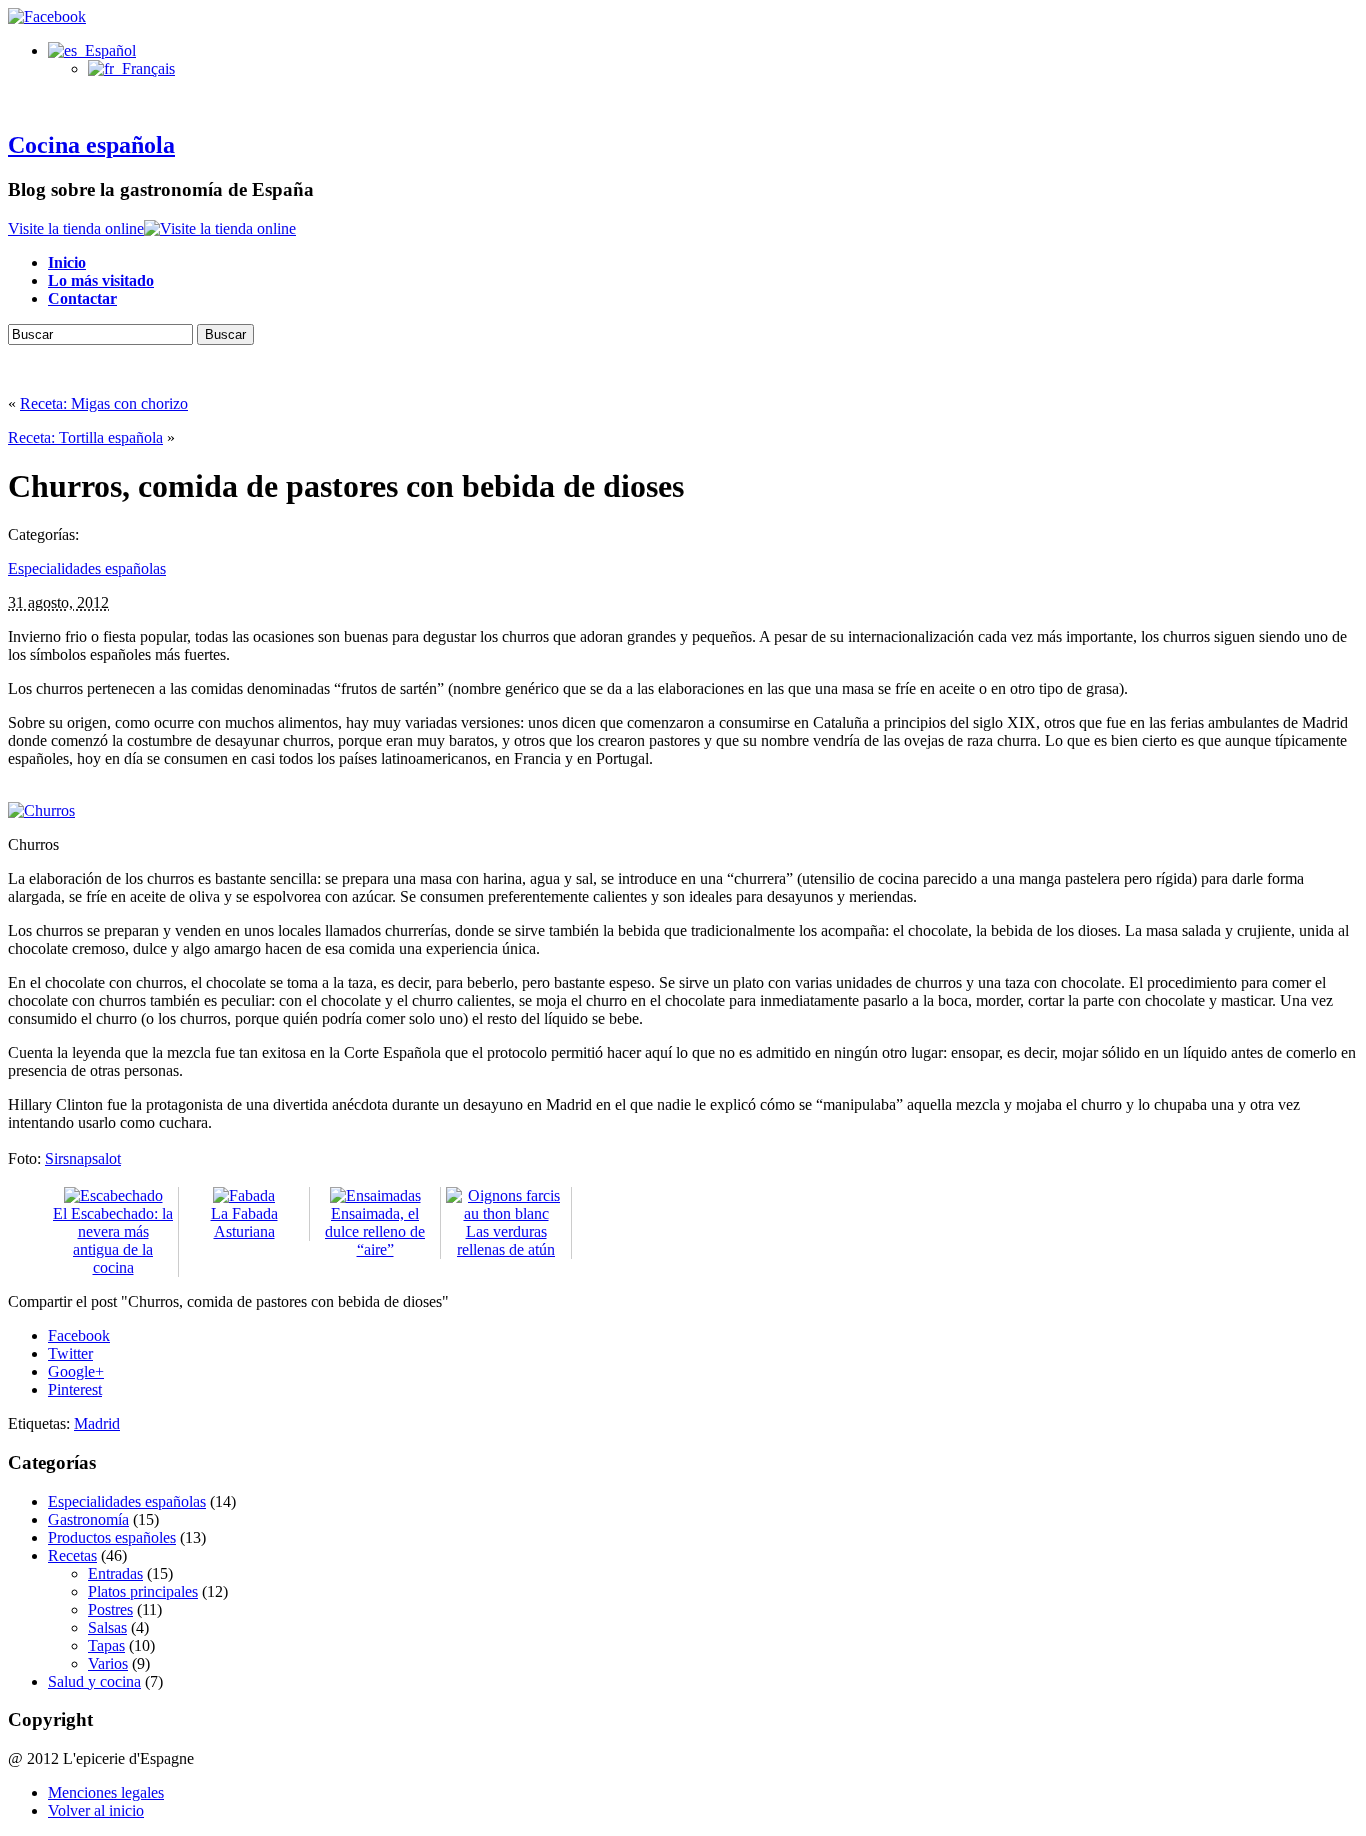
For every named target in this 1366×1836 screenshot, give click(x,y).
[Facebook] (47, 16)
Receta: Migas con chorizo (104, 403)
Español (106, 50)
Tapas (106, 1645)
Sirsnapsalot (83, 1158)
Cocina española (91, 145)
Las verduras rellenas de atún (506, 1240)
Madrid (97, 1423)
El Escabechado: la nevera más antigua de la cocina (113, 1240)
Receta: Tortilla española (85, 437)
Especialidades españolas (87, 568)
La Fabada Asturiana (244, 1222)
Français (144, 68)
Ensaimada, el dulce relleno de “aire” (375, 1231)
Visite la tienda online (76, 228)
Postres (110, 1609)
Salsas (107, 1627)
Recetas (72, 1555)
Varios (108, 1663)
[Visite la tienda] (220, 228)
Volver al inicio (96, 1810)
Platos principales (143, 1591)
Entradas (115, 1573)
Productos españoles (112, 1537)
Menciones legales (106, 1792)
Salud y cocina (94, 1681)
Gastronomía (88, 1519)
